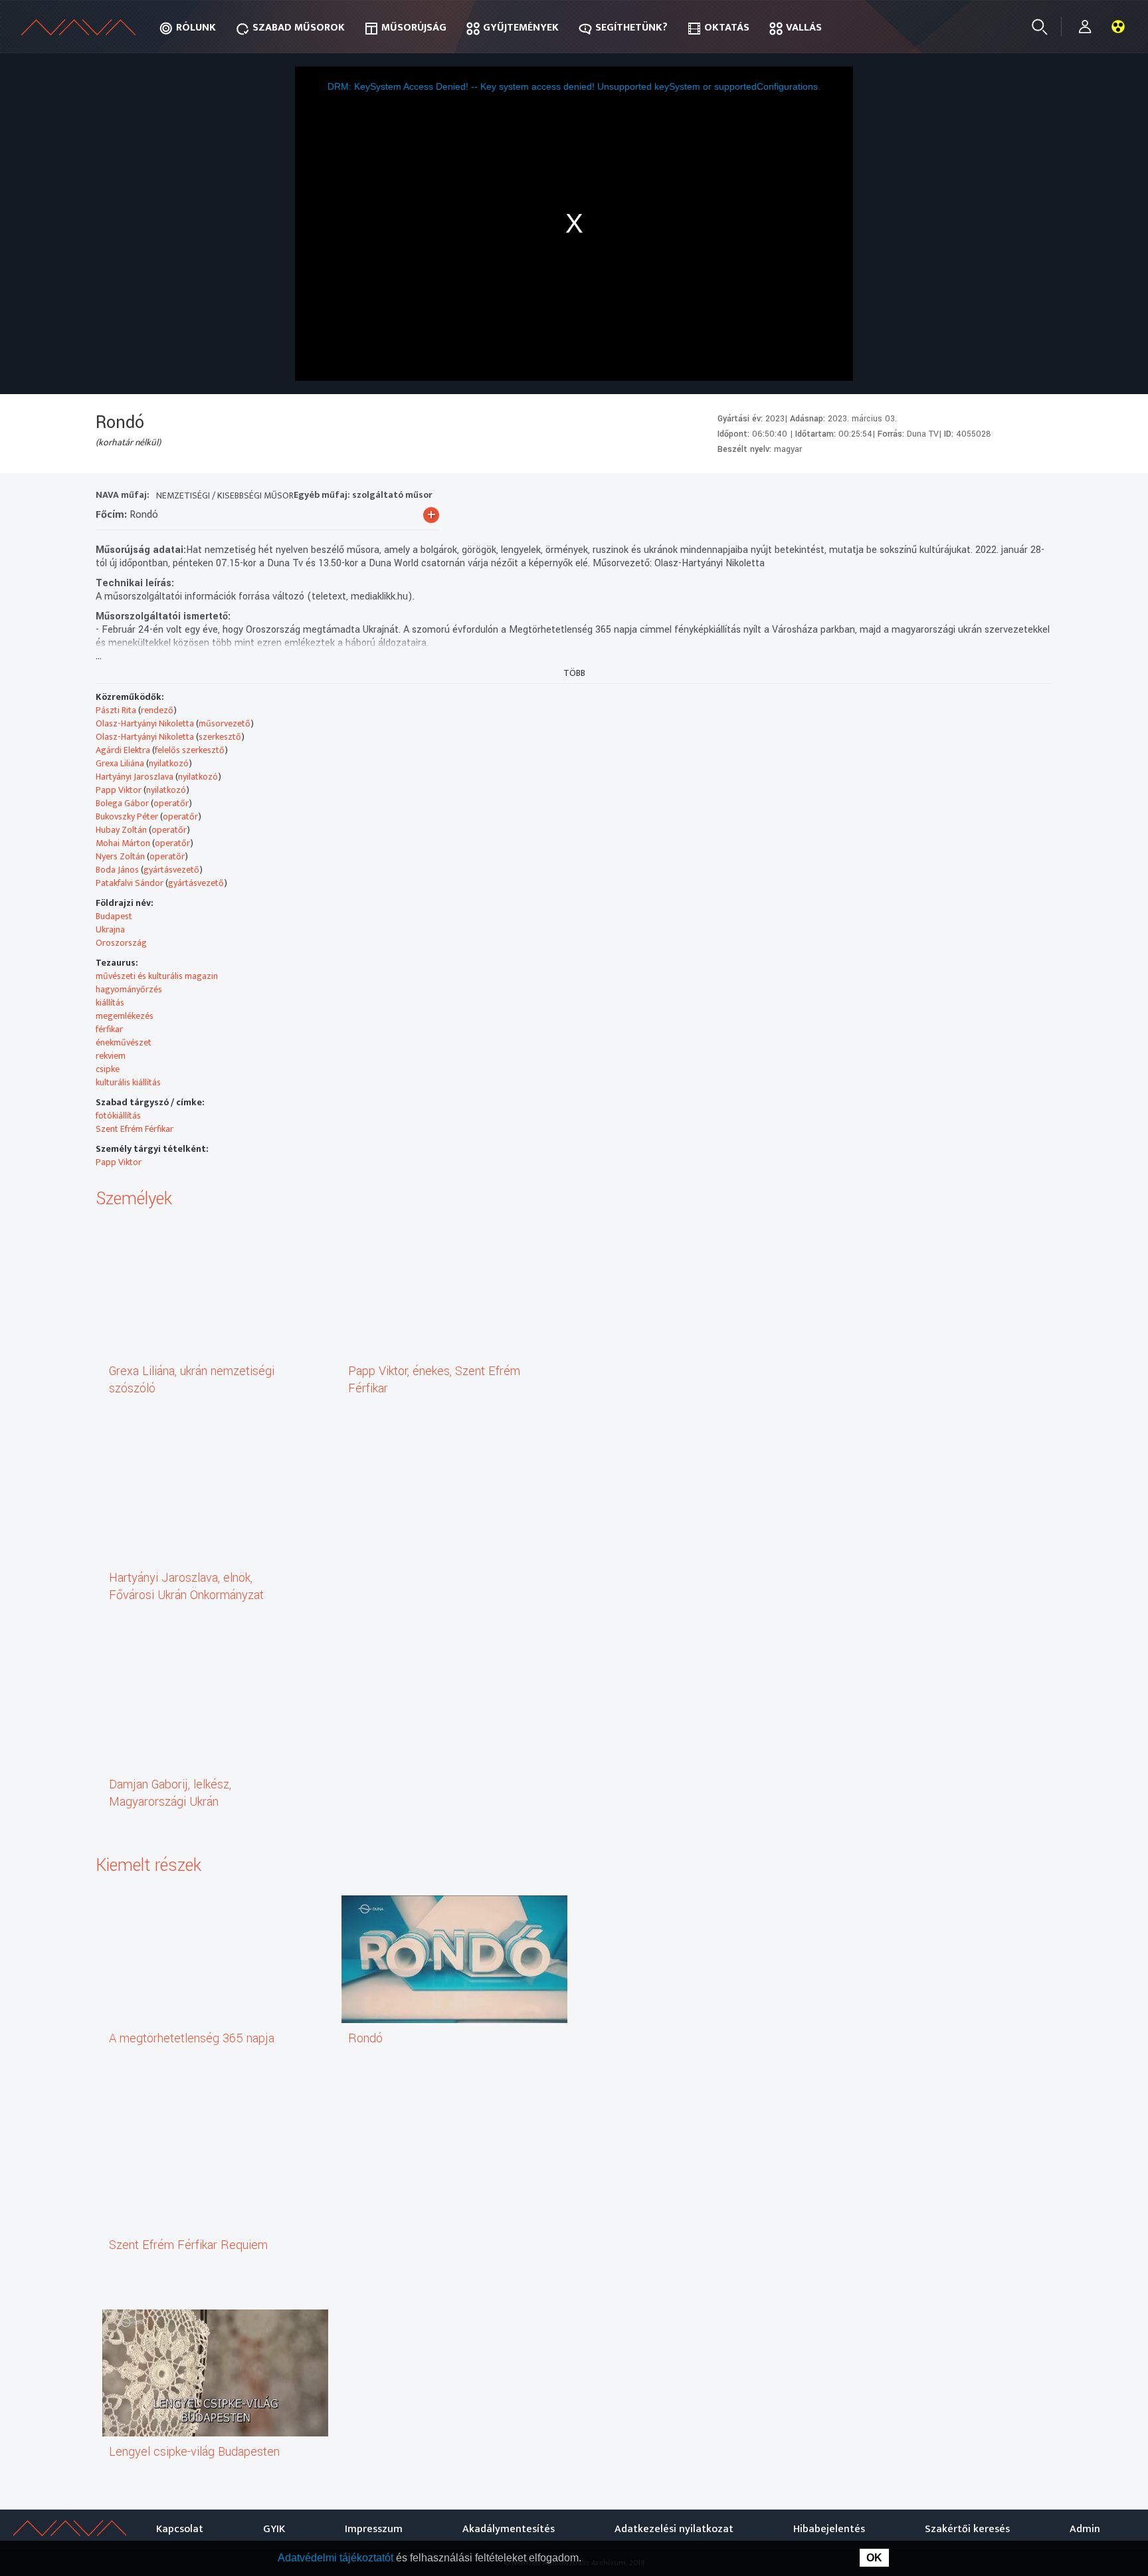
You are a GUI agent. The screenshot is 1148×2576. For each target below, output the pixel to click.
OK (874, 2558)
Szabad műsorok (299, 28)
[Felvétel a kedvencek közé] (919, 497)
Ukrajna (110, 929)
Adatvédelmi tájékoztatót (337, 2558)
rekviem (111, 1056)
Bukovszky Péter (127, 816)
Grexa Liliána (120, 763)
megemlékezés (125, 1016)
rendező (157, 710)
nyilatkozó (169, 763)
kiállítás (110, 1003)
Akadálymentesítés (509, 2529)
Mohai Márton (123, 843)
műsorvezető (225, 723)
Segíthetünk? (631, 28)
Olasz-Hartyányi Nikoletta (145, 723)
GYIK (274, 2529)
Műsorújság (414, 28)
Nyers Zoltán (120, 856)
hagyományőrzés (129, 989)
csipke (108, 1069)
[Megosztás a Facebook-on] (1015, 497)
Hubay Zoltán (121, 830)
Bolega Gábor (122, 803)
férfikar (109, 1029)
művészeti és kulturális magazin (157, 976)
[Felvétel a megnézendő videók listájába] (943, 497)
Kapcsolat (180, 2529)
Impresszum (374, 2529)
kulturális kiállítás (128, 1082)
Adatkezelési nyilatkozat (674, 2529)
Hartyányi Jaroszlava (135, 777)
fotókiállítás (118, 1116)
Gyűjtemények (521, 28)
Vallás (804, 28)
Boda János (117, 870)
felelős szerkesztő (190, 750)
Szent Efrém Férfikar (135, 1129)
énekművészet (124, 1042)
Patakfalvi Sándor (130, 883)
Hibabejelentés (829, 2529)
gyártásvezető (171, 870)
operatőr (171, 803)
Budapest (114, 916)
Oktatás (727, 28)
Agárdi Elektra (123, 750)
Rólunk (196, 28)
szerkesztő (220, 737)
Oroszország (121, 943)
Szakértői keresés (967, 2529)
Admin (1085, 2529)
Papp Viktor (119, 790)
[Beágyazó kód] (991, 497)
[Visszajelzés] (1039, 497)
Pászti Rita (116, 710)
